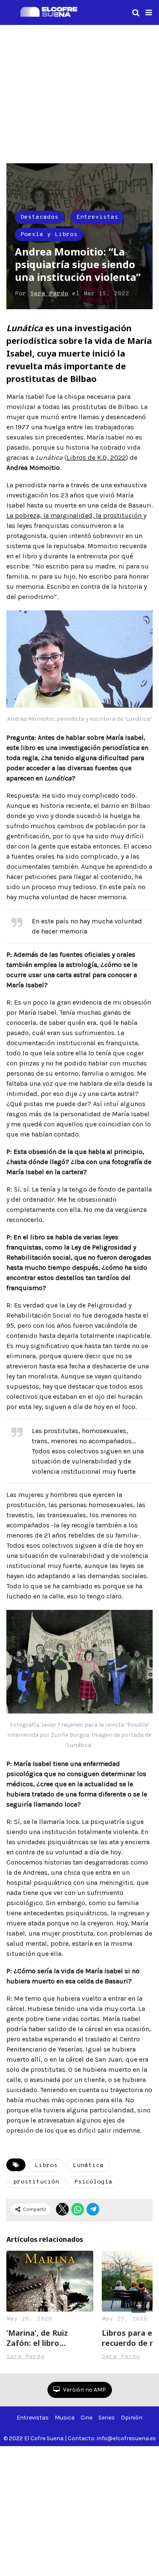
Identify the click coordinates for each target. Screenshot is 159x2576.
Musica (65, 2418)
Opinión (132, 2418)
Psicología (93, 2182)
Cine (86, 2418)
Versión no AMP (84, 2390)
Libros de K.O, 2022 (96, 457)
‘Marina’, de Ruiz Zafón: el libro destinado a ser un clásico (42, 2338)
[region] (79, 93)
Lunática (88, 2165)
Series (107, 2418)
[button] (149, 13)
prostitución (36, 2182)
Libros (46, 2165)
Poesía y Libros (49, 235)
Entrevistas (97, 217)
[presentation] (139, 2306)
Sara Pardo (49, 294)
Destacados (39, 217)
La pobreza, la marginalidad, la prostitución (75, 515)
